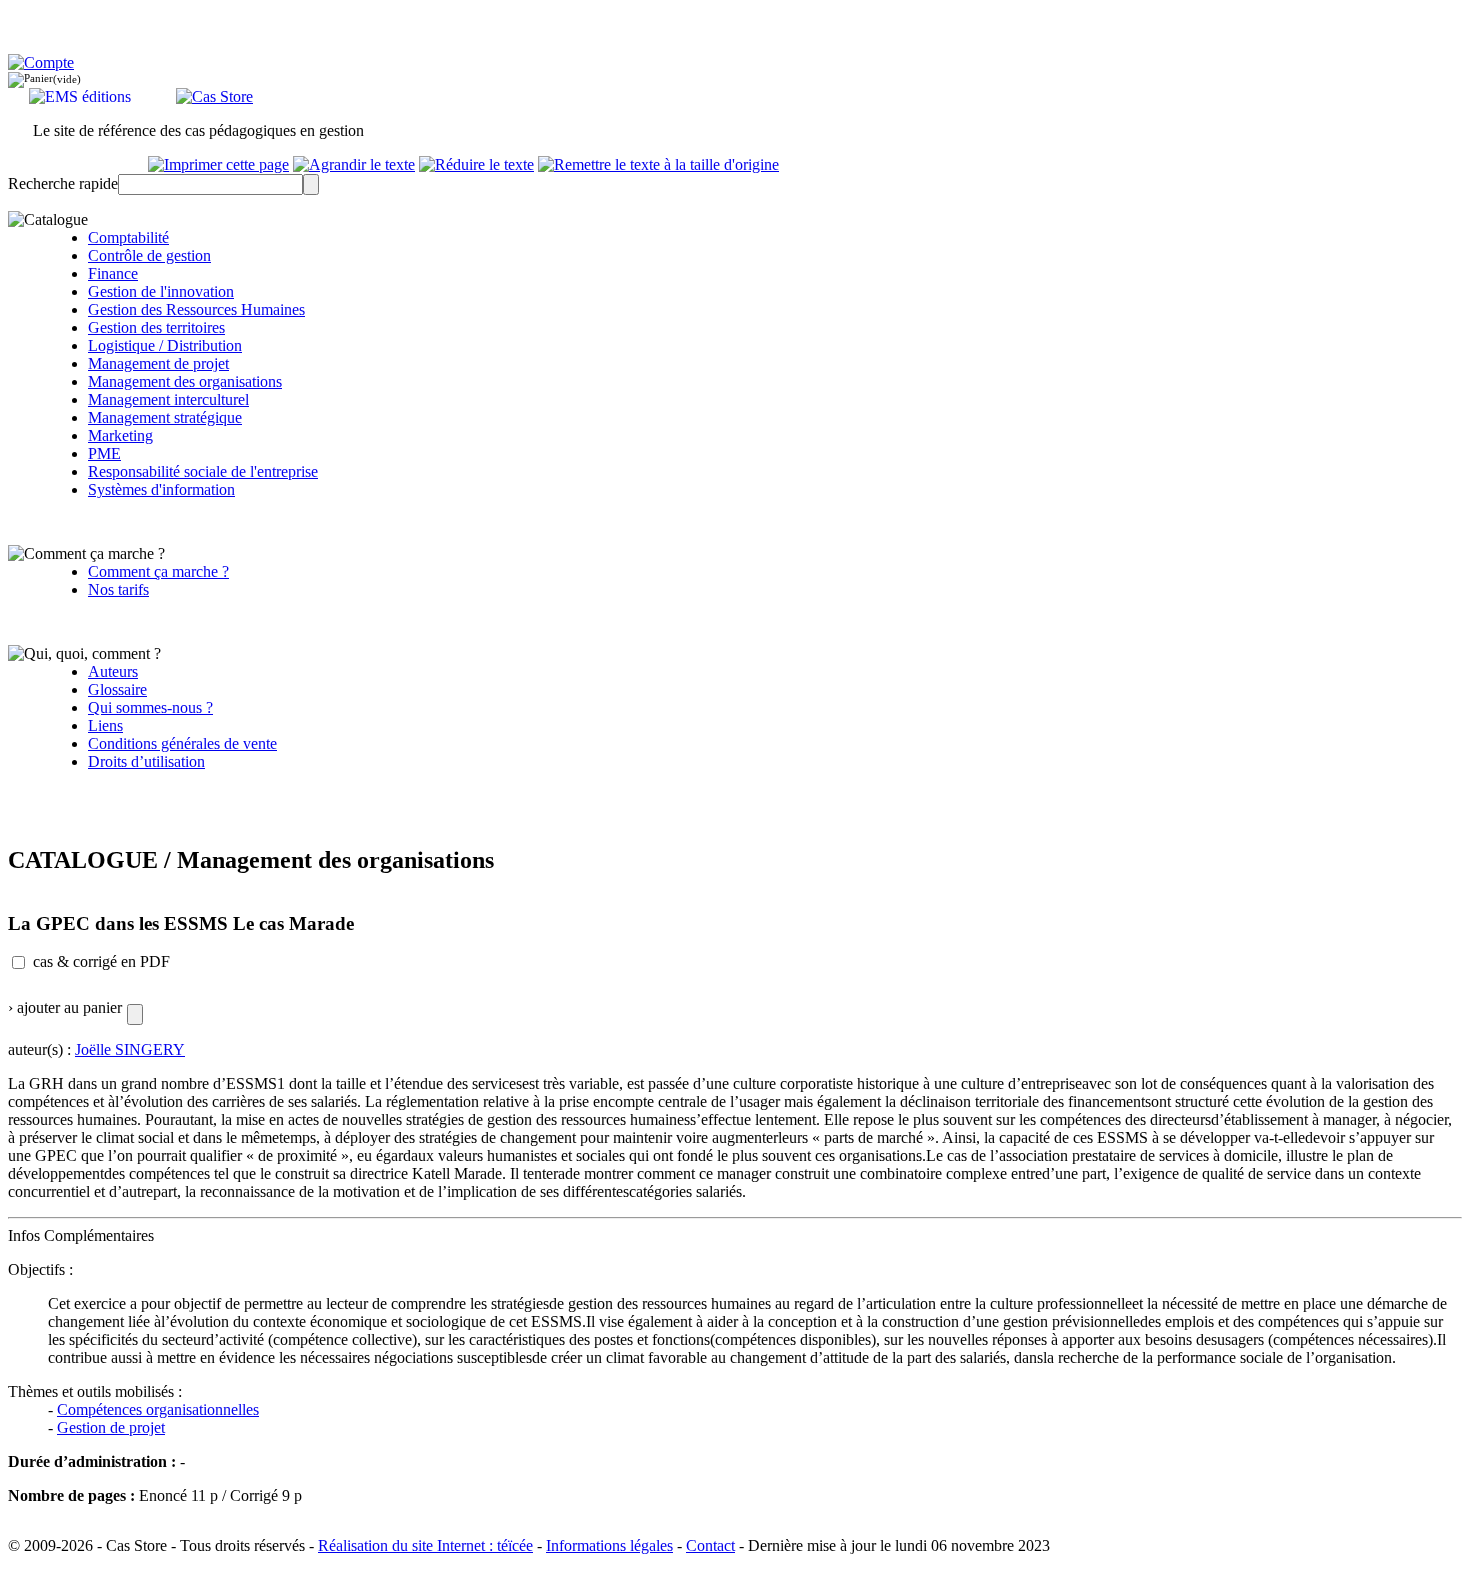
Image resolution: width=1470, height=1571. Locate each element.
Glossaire (117, 689)
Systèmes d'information (161, 489)
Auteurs (113, 671)
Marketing (120, 435)
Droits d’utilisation (146, 761)
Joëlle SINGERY (130, 1049)
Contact (710, 1545)
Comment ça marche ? (158, 571)
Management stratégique (165, 417)
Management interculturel (168, 399)
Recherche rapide (63, 183)
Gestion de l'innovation (161, 291)
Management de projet (158, 363)
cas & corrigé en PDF (101, 961)
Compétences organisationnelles (158, 1409)
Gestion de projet (111, 1427)
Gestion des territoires (156, 327)
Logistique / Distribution (165, 345)
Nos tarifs (118, 589)
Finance (113, 273)
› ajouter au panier (65, 1007)
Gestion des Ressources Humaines (196, 309)
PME (104, 453)
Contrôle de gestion (149, 255)
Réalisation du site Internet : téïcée (425, 1545)
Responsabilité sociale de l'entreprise (203, 471)
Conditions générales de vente (182, 743)
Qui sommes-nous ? (150, 707)
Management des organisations (185, 381)
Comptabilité (128, 237)
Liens (105, 725)
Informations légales (609, 1545)
